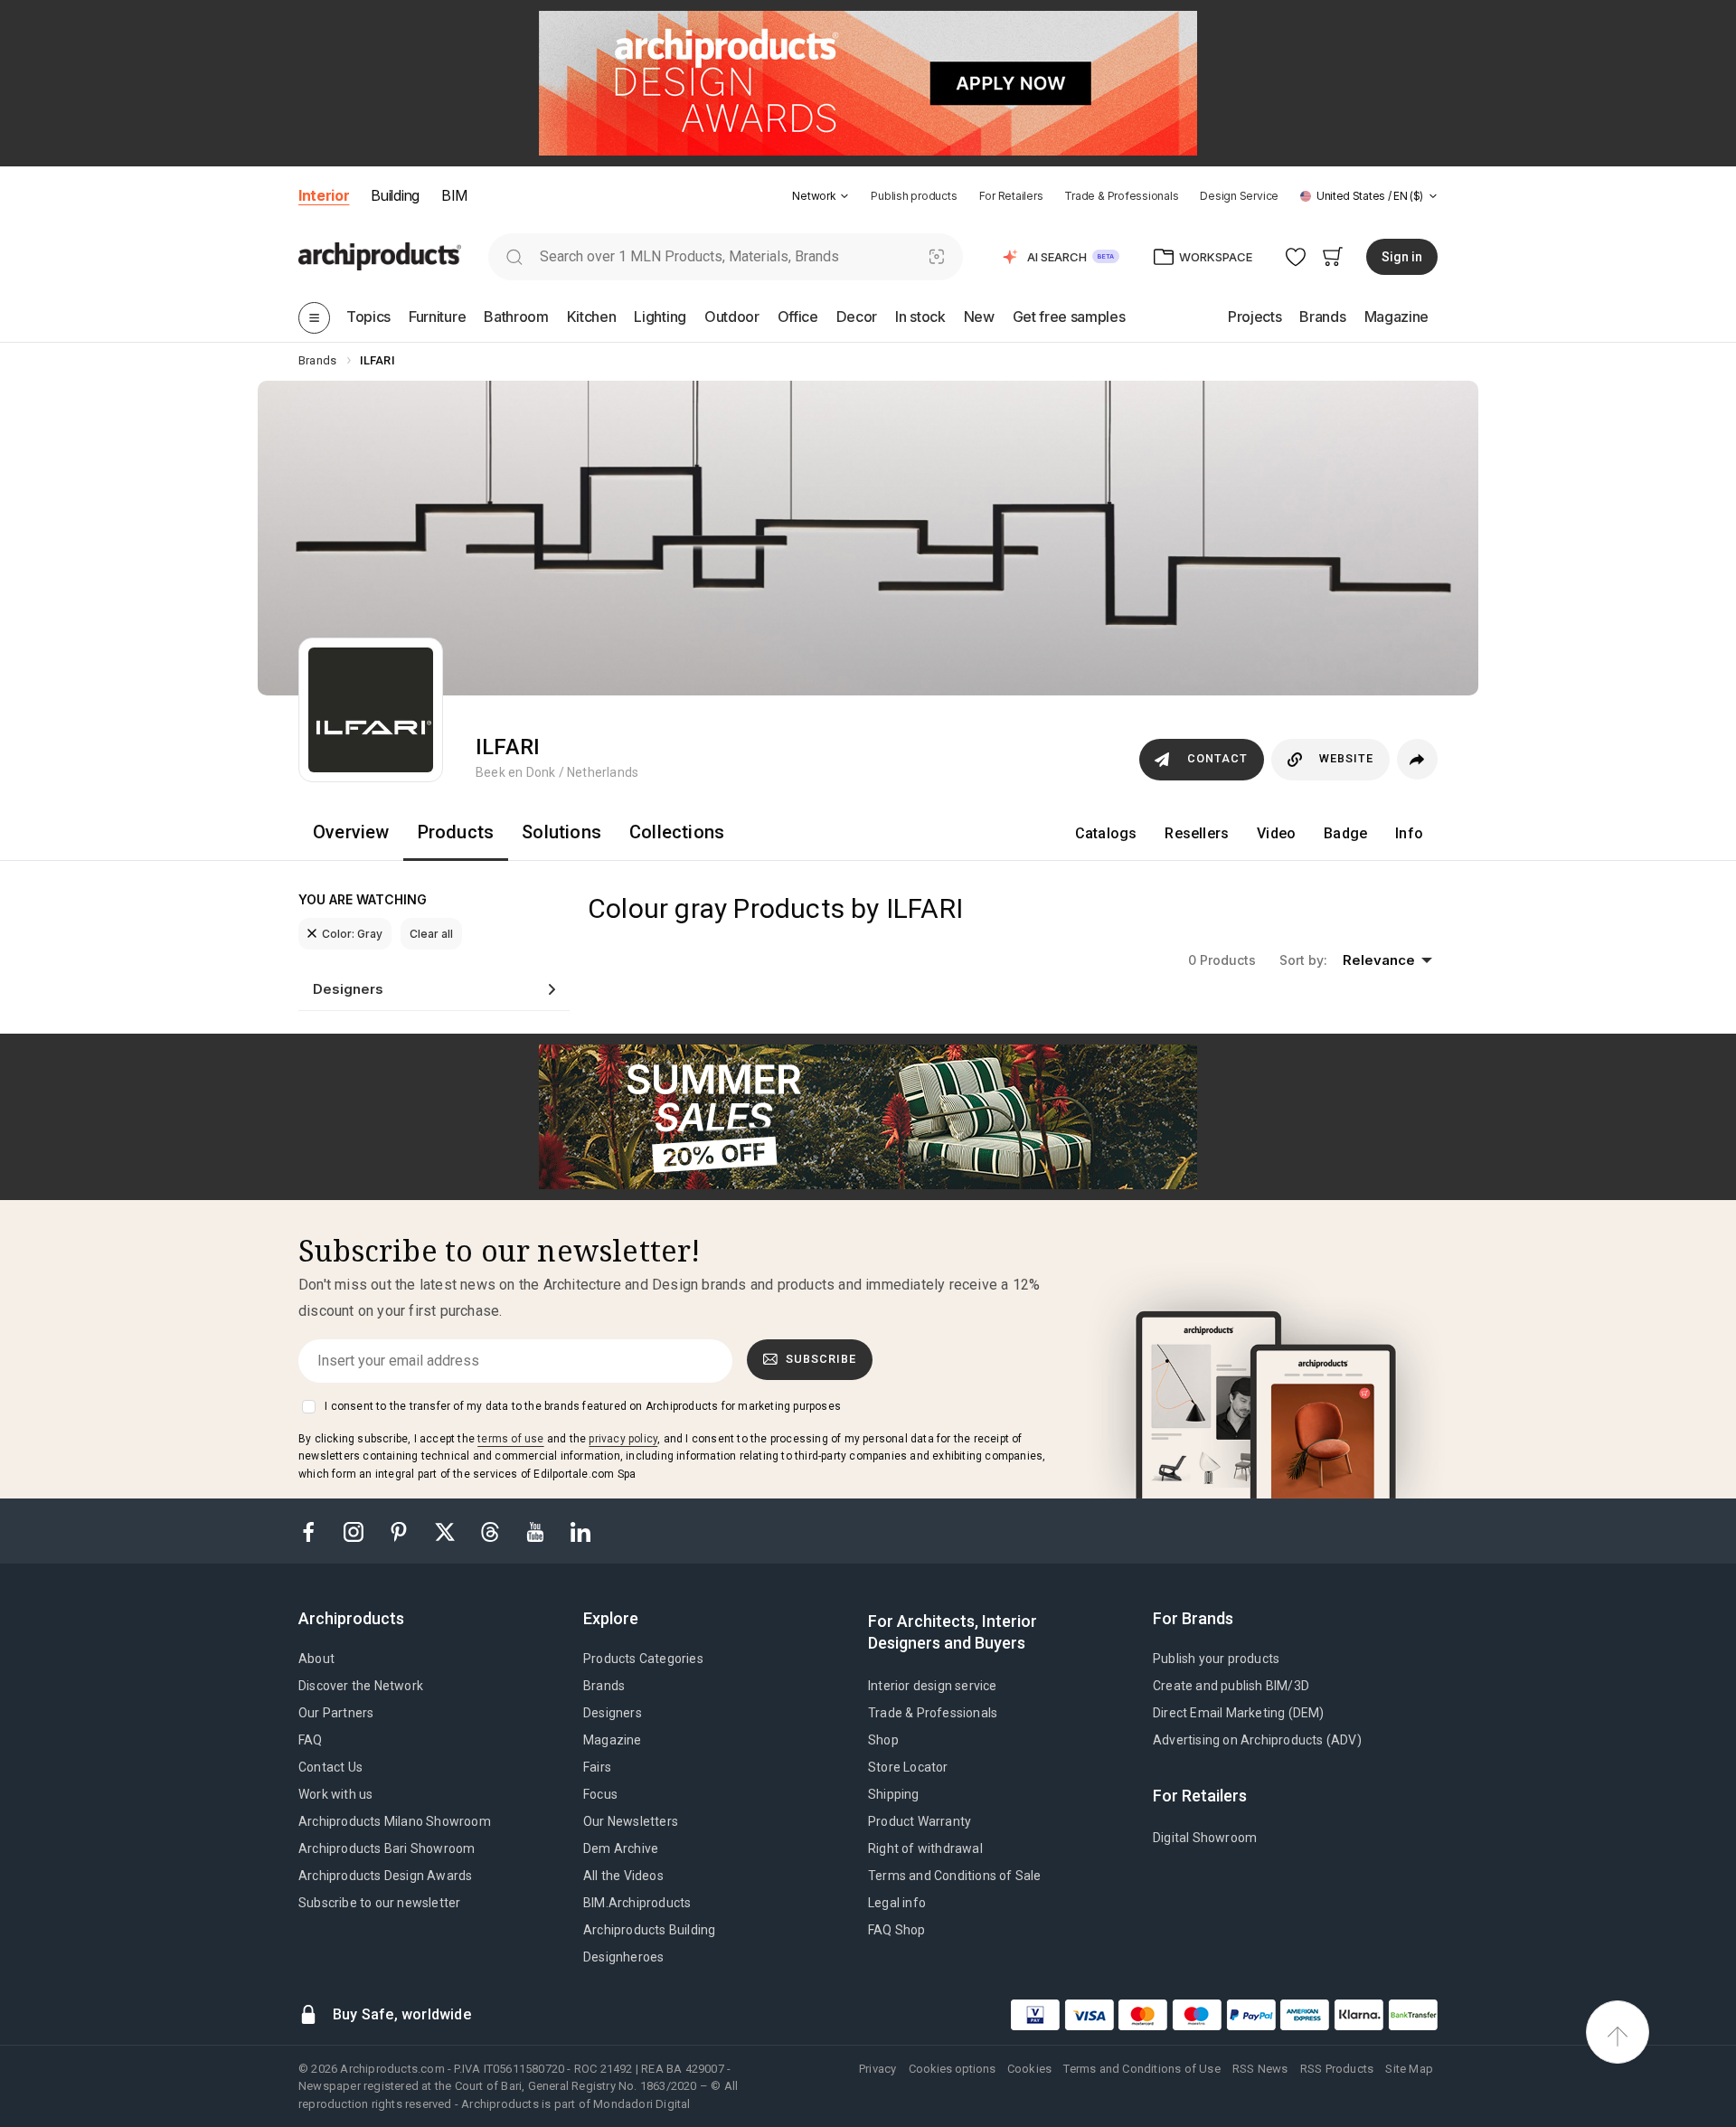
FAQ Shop (897, 1930)
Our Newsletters (631, 1821)
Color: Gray (352, 934)
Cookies (1029, 2069)
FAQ (311, 1740)
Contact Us (330, 1767)
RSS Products (1337, 2069)
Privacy (877, 2069)
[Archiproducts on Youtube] (537, 1531)
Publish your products (1216, 1659)
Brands (604, 1686)
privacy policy (623, 1439)
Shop (883, 1740)
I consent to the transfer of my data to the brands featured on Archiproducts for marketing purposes (583, 1406)
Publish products (914, 196)
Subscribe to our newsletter (379, 1903)
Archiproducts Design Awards (385, 1876)
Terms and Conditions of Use (1142, 2069)
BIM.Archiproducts (637, 1903)
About (316, 1659)
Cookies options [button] (952, 2069)
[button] (821, 196)
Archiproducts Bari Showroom (387, 1848)
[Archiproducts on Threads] (492, 1531)
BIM (454, 195)
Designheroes (623, 1957)
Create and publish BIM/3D (1231, 1686)
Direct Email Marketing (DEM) (1239, 1713)
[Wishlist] (1296, 256)
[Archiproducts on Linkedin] (580, 1531)
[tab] (844, 196)
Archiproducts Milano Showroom (395, 1821)
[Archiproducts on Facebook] (316, 1531)
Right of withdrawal (925, 1848)
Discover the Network (361, 1686)
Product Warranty (920, 1821)
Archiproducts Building (649, 1930)
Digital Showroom (1205, 1838)
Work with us (335, 1794)
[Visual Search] (937, 256)
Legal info (897, 1903)
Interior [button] (324, 195)
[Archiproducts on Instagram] (355, 1531)
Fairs (597, 1767)
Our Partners (336, 1713)
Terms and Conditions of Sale (955, 1876)
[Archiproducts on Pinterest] (401, 1531)
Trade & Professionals (1121, 196)
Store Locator (908, 1767)
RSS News (1260, 2069)
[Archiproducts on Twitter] (447, 1531)
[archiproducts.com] (380, 255)
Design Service (1239, 196)
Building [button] (395, 195)
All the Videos (623, 1876)
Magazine (613, 1740)
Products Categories (643, 1659)
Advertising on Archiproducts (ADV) (1257, 1740)
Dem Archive (621, 1848)
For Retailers (1011, 196)
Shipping (894, 1794)
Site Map (1409, 2069)
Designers (613, 1713)
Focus (600, 1794)
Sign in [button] (1402, 257)
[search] (514, 256)
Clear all (431, 934)
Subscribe (821, 1359)
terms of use (510, 1439)
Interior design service (933, 1686)
